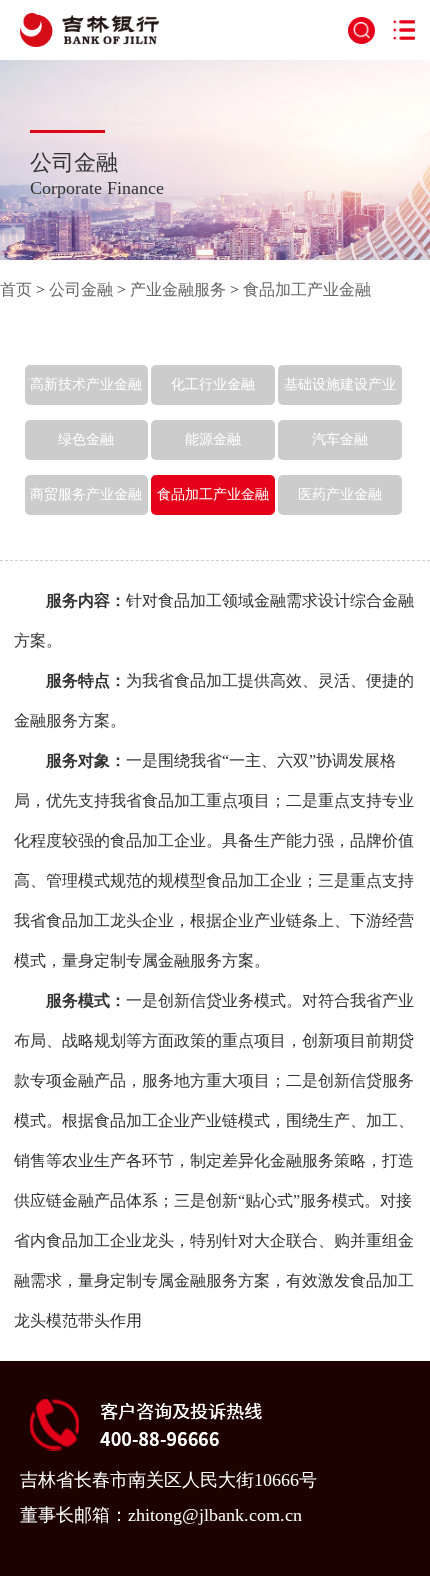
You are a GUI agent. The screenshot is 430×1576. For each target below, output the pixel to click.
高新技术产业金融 (86, 384)
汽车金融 (340, 439)
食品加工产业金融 (307, 289)
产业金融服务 (178, 289)
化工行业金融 (213, 384)
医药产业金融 (340, 494)
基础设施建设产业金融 (340, 404)
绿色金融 (86, 439)
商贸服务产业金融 (86, 494)
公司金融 (81, 289)
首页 (16, 289)
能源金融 (213, 439)
